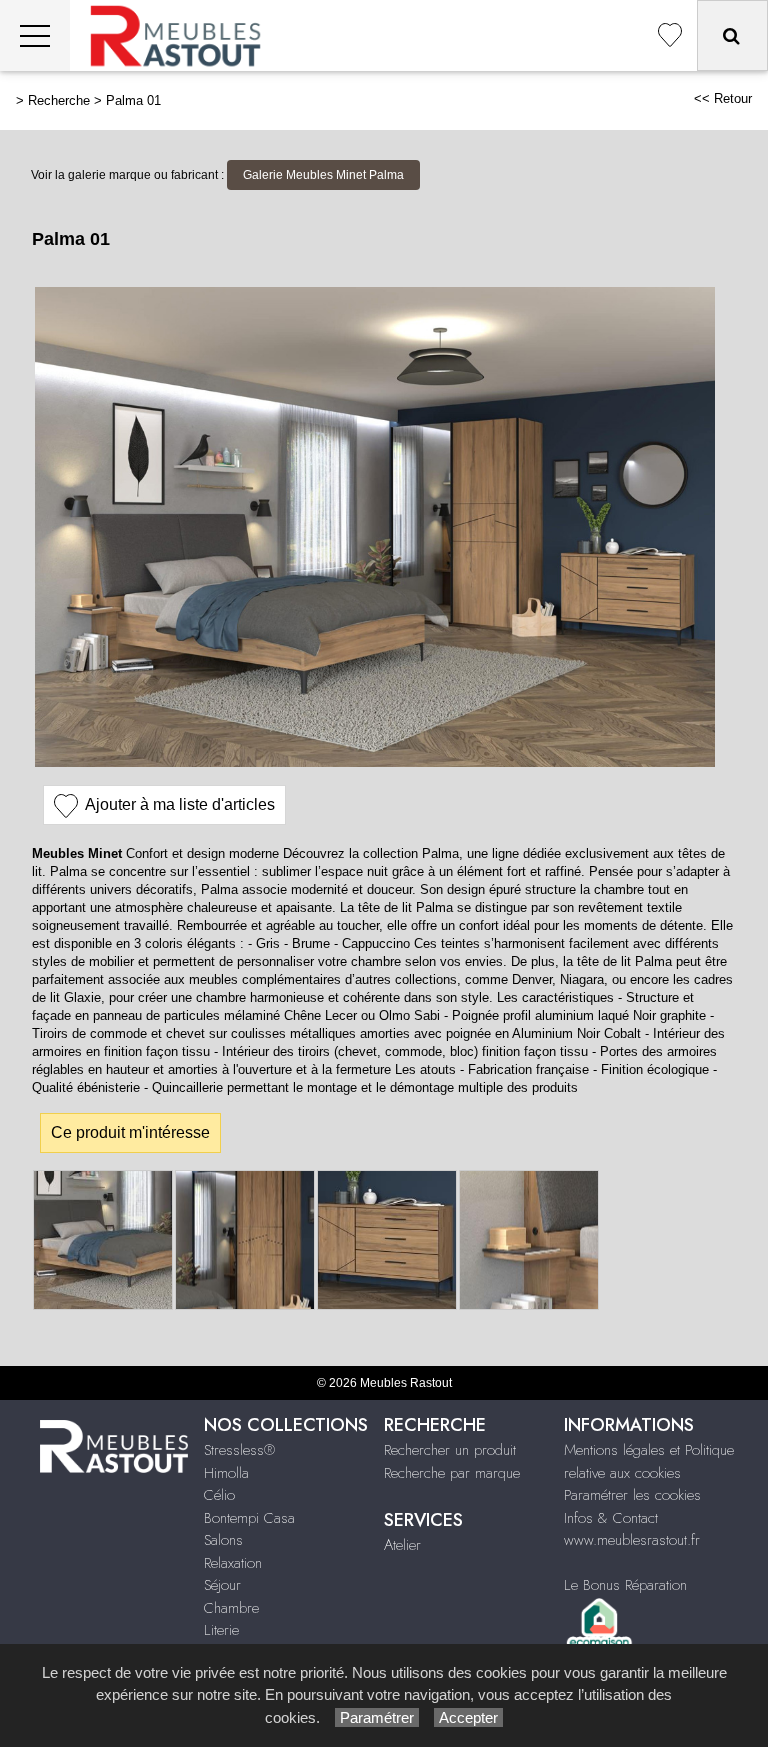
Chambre (231, 1608)
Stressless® (239, 1450)
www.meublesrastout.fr (632, 1540)
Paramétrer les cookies (632, 1495)
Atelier (402, 1545)
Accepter (468, 1717)
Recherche (59, 100)
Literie (221, 1630)
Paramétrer (377, 1717)
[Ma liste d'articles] (670, 35)
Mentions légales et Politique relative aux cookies (649, 1461)
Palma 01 (133, 100)
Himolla (226, 1473)
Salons (223, 1540)
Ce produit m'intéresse (130, 1132)
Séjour (222, 1585)
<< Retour (723, 98)
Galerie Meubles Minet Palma (323, 175)
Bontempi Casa (249, 1518)
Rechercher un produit (450, 1450)
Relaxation (233, 1563)
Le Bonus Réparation (625, 1585)
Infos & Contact (611, 1518)
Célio (219, 1495)
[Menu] (35, 35)
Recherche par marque (452, 1473)
